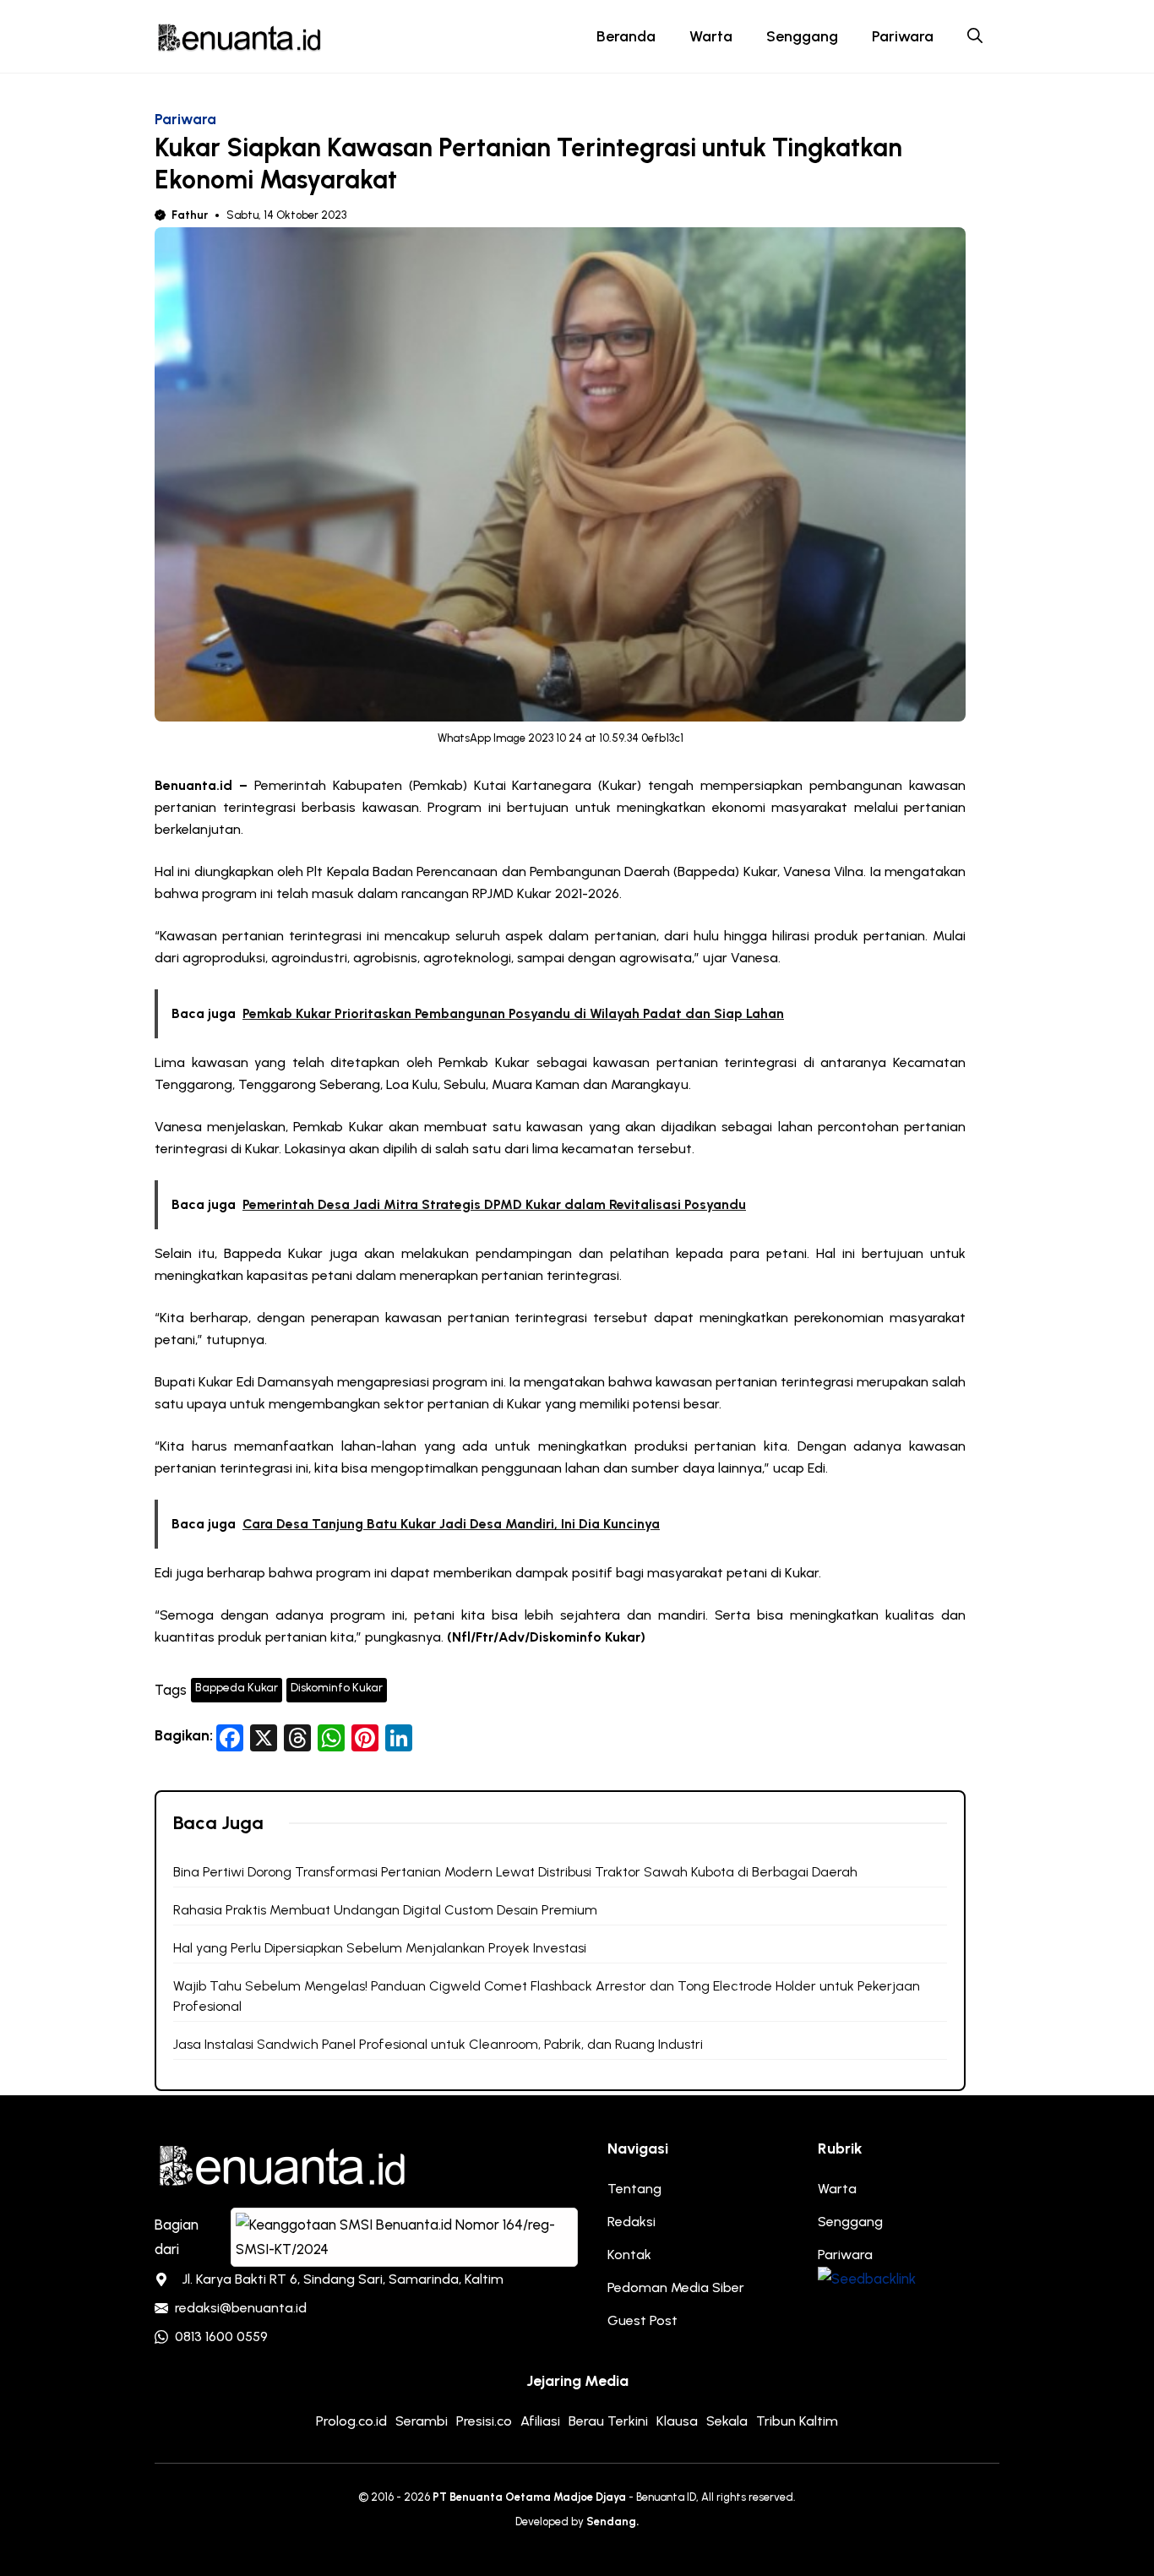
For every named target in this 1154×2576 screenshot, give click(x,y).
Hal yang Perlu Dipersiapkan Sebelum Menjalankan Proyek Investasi (380, 1948)
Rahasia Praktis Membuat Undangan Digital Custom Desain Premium (385, 1910)
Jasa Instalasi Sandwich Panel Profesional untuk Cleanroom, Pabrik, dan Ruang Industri (438, 2044)
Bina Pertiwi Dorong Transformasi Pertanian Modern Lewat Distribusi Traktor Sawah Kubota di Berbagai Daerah (515, 1872)
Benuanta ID (666, 2497)
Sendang (611, 2522)
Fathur (190, 215)
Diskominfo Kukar (337, 1688)
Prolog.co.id (351, 2421)
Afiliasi (540, 2421)
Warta (711, 36)
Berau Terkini (608, 2421)
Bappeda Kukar (237, 1688)
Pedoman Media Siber (676, 2287)
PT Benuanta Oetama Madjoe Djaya (529, 2497)
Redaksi (631, 2222)
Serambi (422, 2421)
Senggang (802, 36)
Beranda (626, 36)
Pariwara (903, 36)
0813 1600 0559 (221, 2336)
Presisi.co (484, 2421)
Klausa (677, 2421)
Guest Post (642, 2320)
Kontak (629, 2255)
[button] (975, 36)
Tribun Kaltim (797, 2421)
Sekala (727, 2421)
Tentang (634, 2189)
